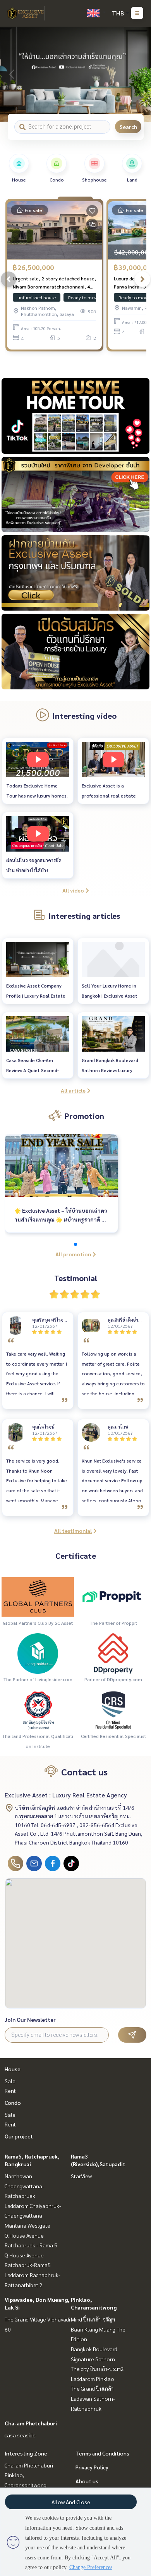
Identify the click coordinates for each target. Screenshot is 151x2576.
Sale (10, 2081)
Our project (19, 2136)
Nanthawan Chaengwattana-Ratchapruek (24, 2186)
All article (73, 1090)
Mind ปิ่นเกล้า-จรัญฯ (93, 2319)
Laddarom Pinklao (93, 2379)
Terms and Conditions (102, 2453)
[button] (139, 74)
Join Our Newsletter (30, 2019)
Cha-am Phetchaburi (31, 2423)
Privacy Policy (92, 2467)
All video (73, 890)
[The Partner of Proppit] (113, 1596)
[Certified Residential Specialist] (113, 1710)
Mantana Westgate (27, 2225)
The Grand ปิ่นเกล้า (92, 2388)
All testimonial (73, 1531)
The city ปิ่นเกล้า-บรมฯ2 (97, 2369)
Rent (10, 2091)
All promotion (73, 1254)
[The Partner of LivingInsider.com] (38, 1653)
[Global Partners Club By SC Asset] (38, 1596)
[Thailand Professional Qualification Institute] (38, 1710)
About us (87, 2481)
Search (128, 127)
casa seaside (20, 2435)
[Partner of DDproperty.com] (113, 1653)
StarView (81, 2176)
